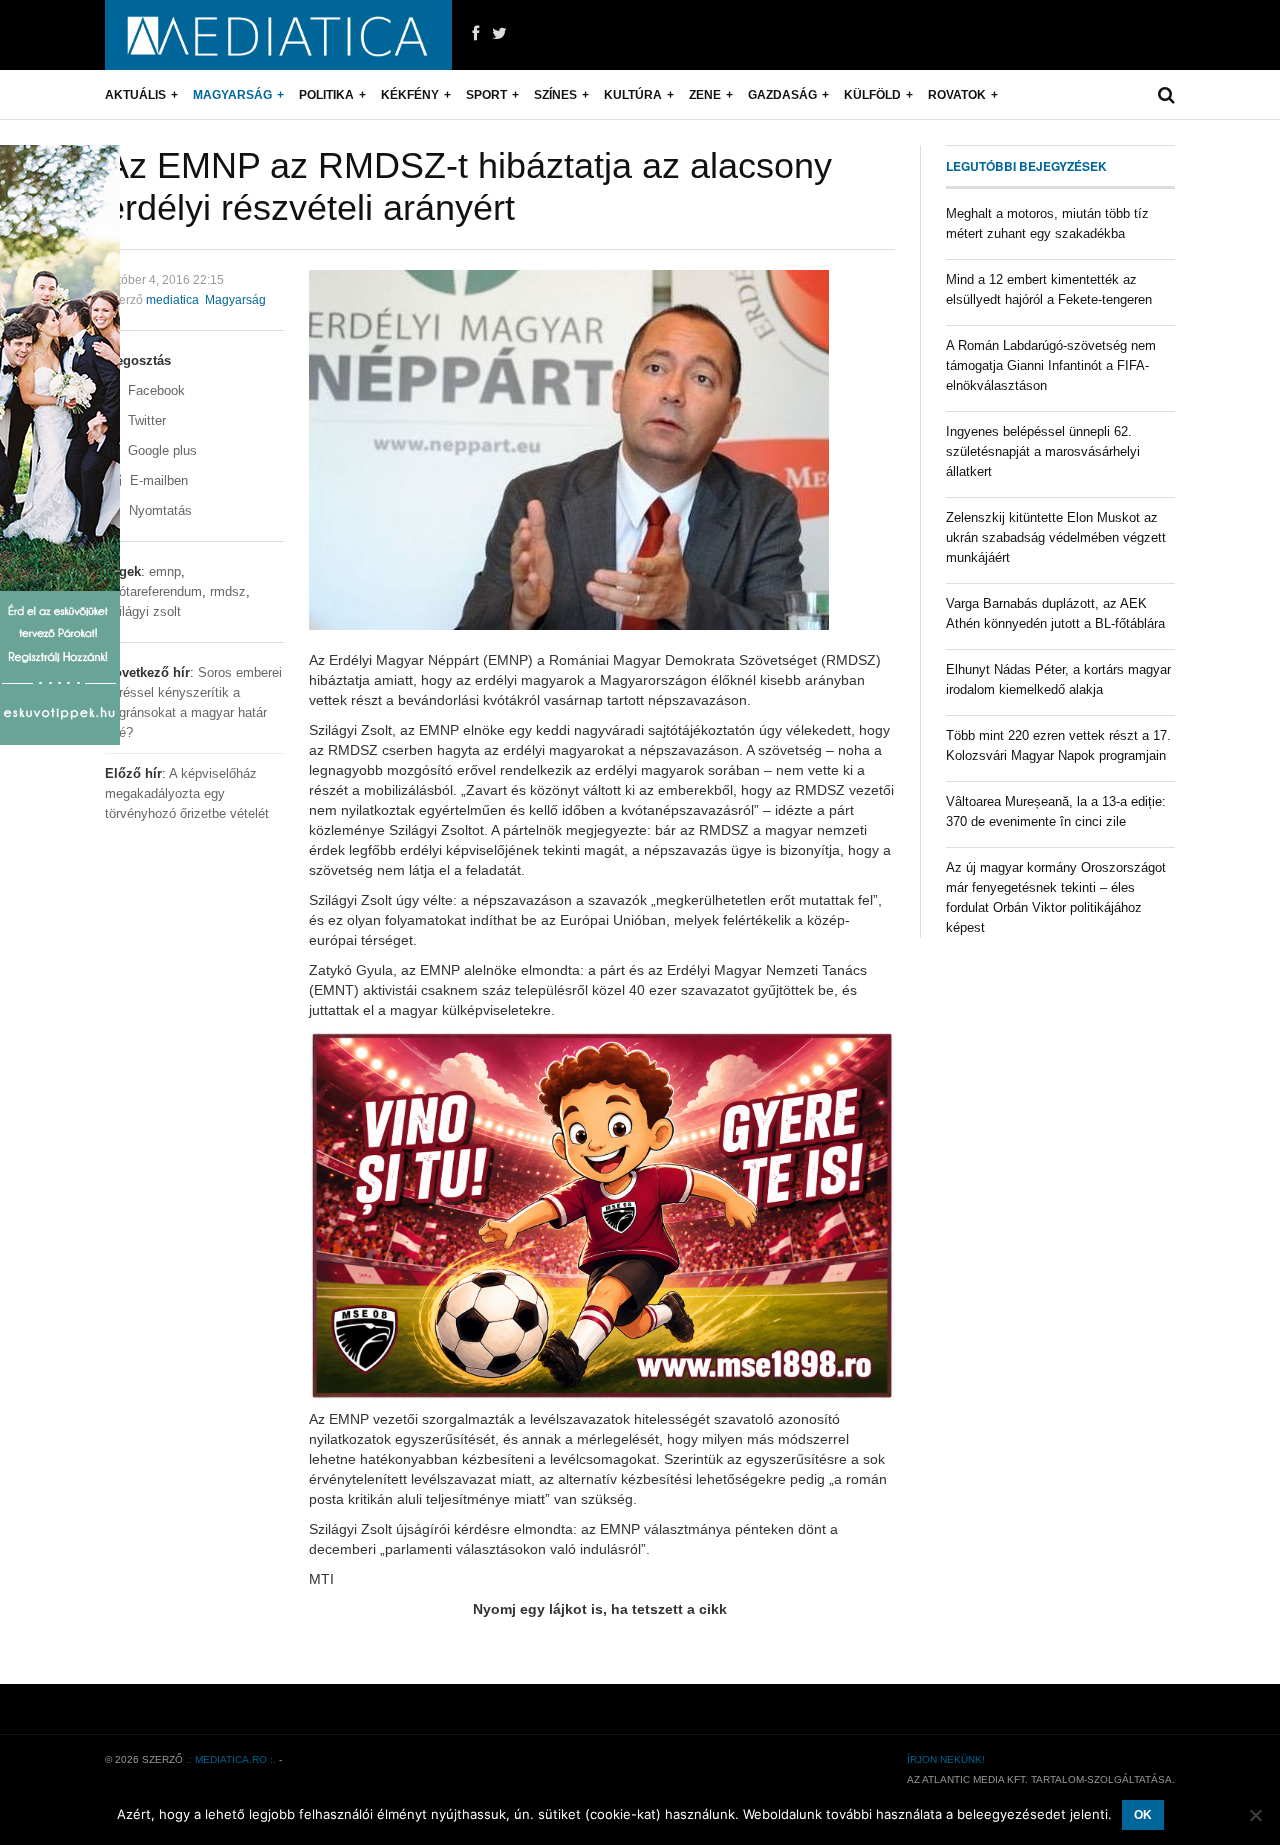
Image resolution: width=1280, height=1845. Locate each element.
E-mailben (157, 480)
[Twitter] (499, 34)
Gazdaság (782, 95)
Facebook (154, 390)
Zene (705, 95)
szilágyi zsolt (143, 611)
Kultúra (633, 95)
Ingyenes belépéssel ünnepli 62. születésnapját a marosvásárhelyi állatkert (1043, 451)
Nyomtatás (158, 510)
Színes (555, 95)
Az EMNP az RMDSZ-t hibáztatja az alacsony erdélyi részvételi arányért (468, 186)
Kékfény (410, 95)
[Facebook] (475, 34)
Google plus (160, 450)
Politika (326, 95)
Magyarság (232, 95)
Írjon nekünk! (946, 1759)
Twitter (145, 420)
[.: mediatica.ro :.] (278, 35)
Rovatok (957, 95)
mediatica (172, 300)
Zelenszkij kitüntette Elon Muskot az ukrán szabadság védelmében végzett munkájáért (1056, 537)
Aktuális (135, 95)
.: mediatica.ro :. (231, 1759)
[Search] (1166, 95)
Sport (486, 95)
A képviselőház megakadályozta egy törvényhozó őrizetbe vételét (187, 793)
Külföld (872, 95)
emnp (165, 571)
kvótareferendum (153, 591)
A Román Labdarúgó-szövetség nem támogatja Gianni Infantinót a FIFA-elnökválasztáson (1051, 365)
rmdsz (228, 591)
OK (1143, 1815)
